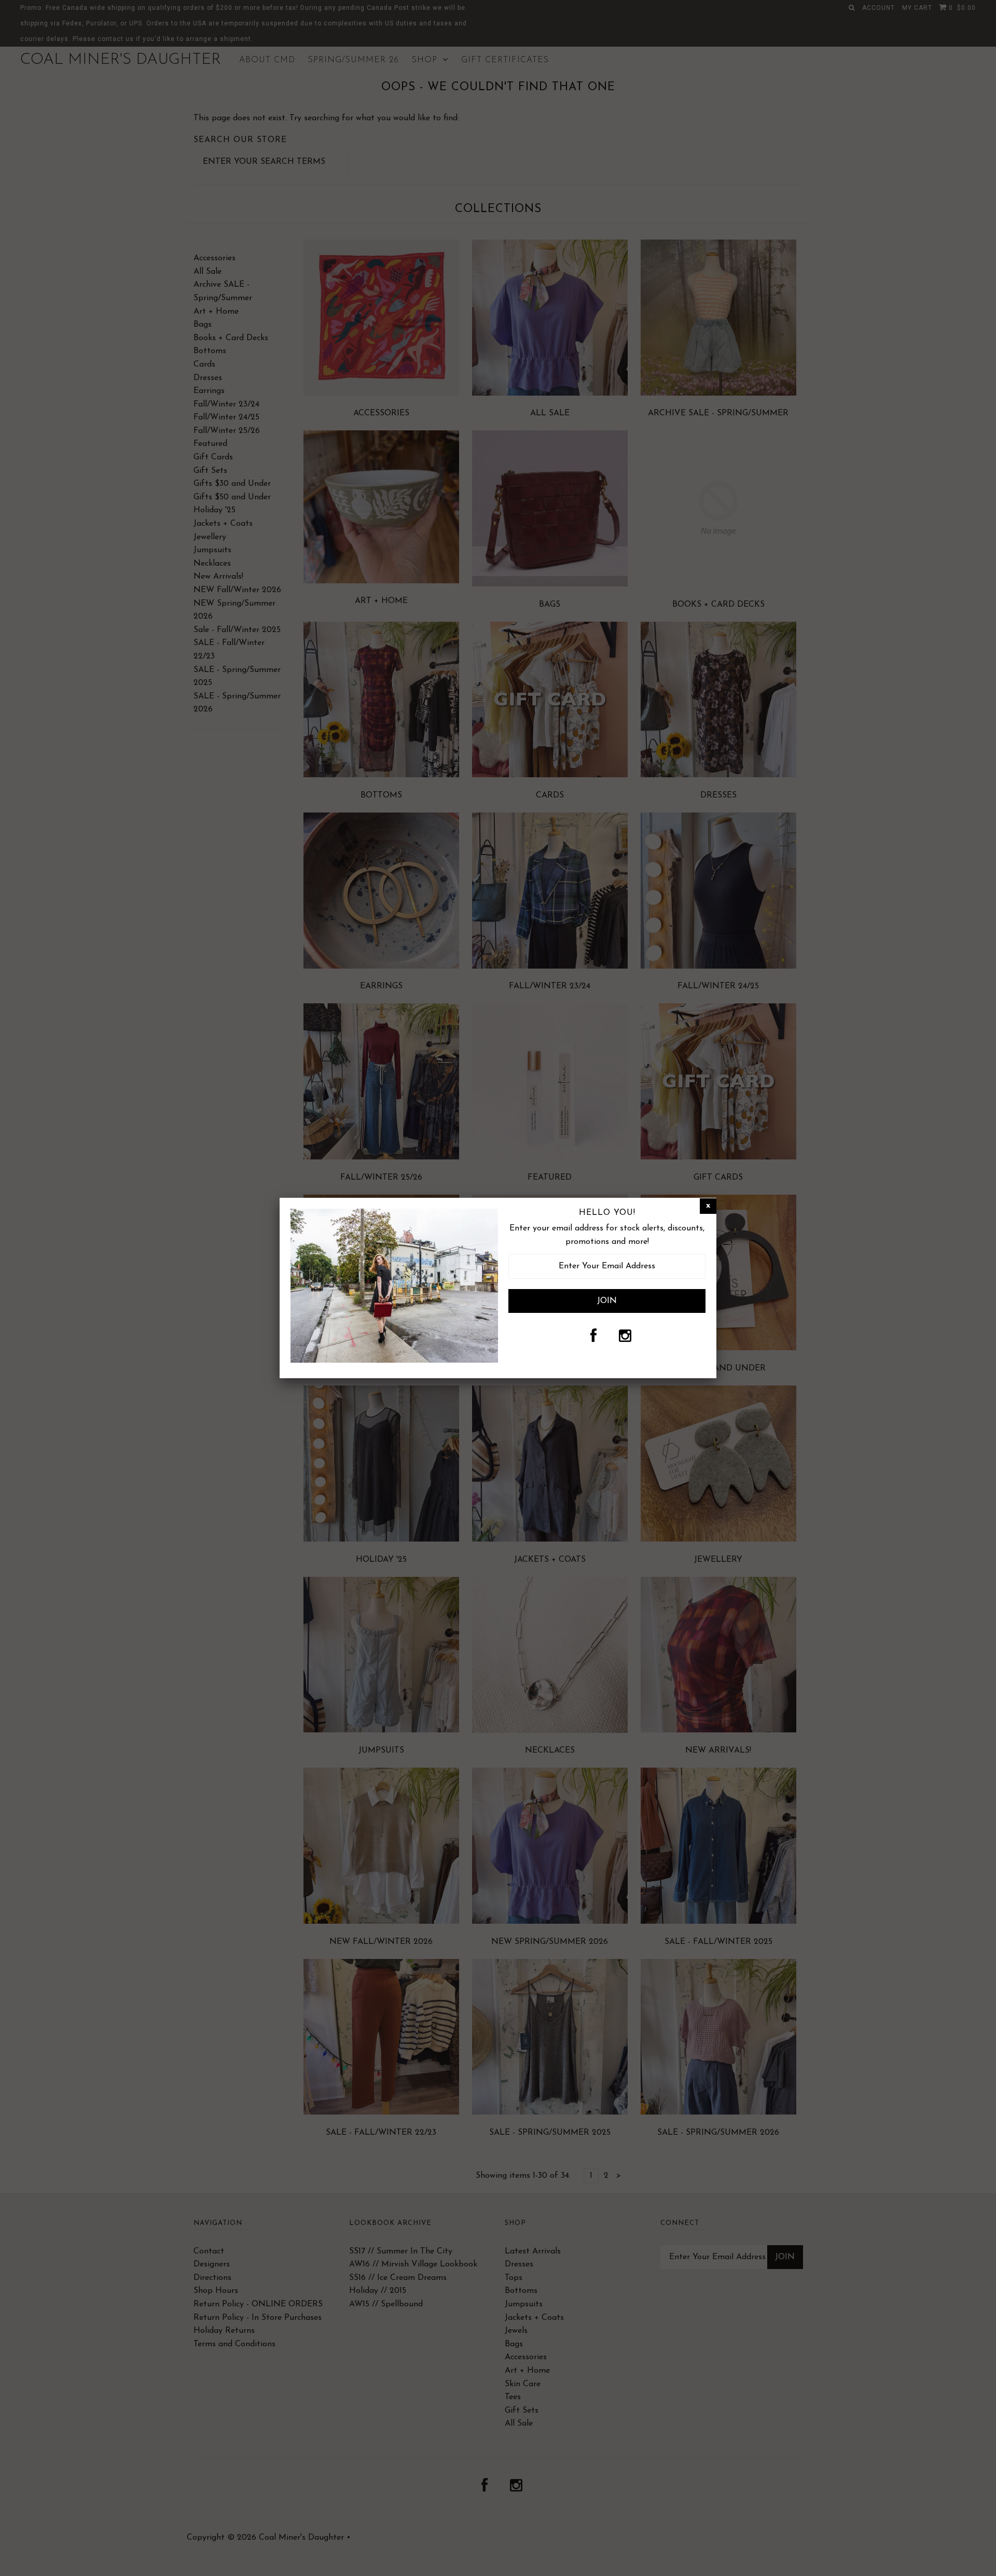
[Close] (708, 1206)
